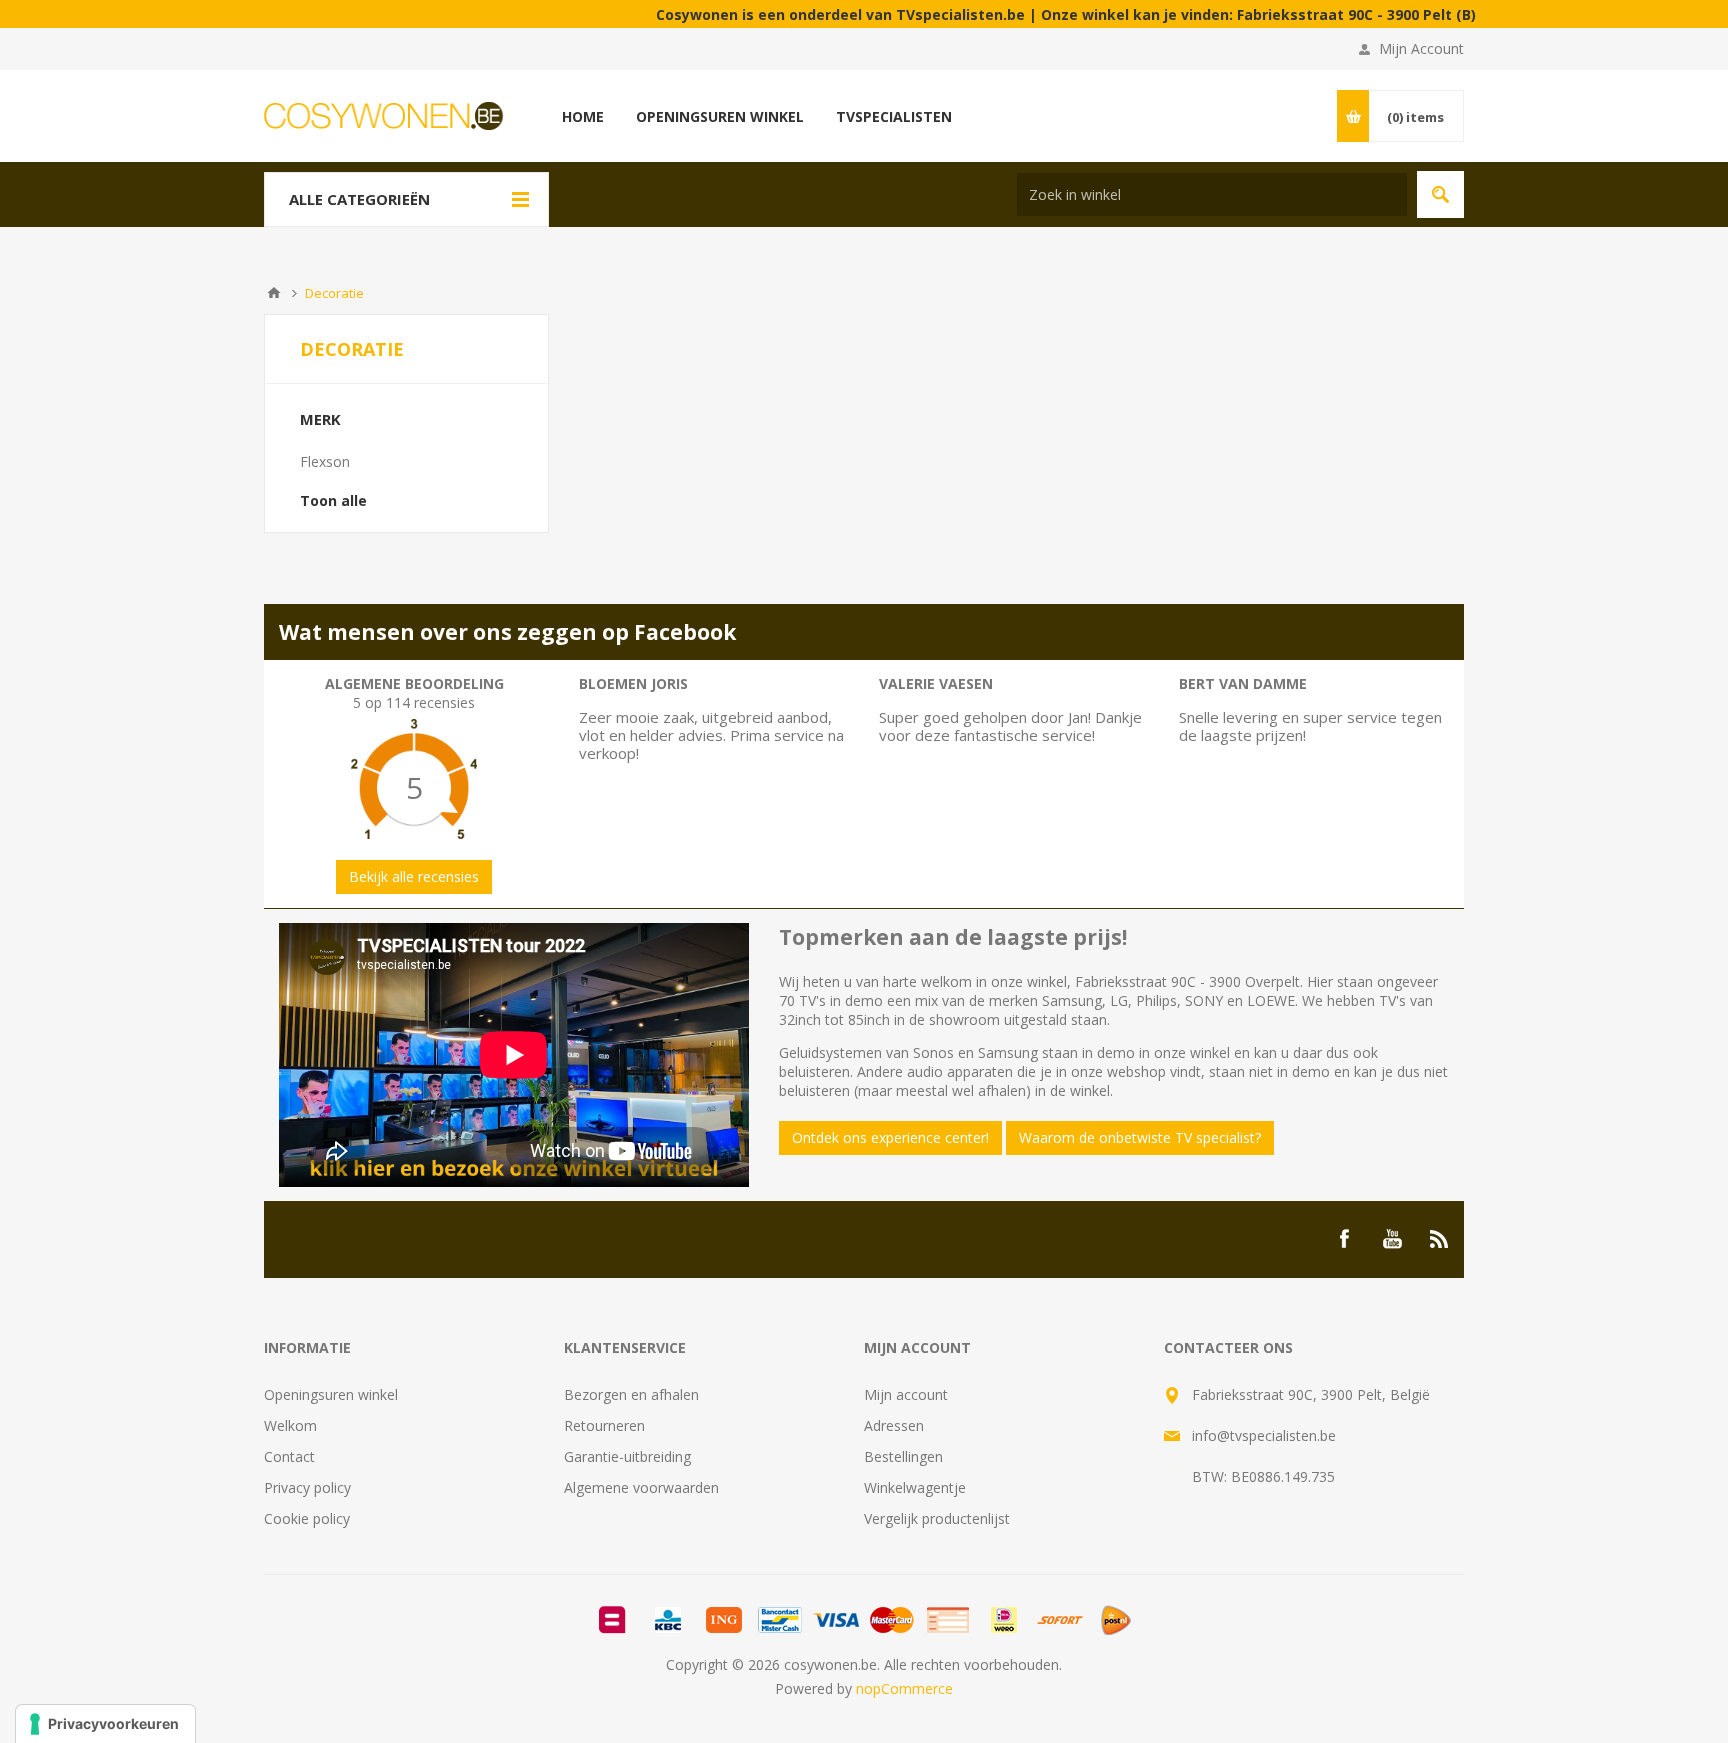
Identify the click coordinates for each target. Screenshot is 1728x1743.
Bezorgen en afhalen (631, 1394)
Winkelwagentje (915, 1487)
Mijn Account (1421, 48)
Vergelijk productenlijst (937, 1518)
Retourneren (604, 1425)
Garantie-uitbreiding (627, 1456)
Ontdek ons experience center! (890, 1137)
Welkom (290, 1425)
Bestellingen (903, 1456)
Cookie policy (307, 1518)
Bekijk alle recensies (414, 876)
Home (274, 293)
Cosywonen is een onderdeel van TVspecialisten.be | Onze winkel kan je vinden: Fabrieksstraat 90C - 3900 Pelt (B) (1018, 14)
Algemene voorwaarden (641, 1487)
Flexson (325, 461)
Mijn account (906, 1394)
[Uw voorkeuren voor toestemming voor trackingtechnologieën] (105, 1724)
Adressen (894, 1425)
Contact (289, 1456)
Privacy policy (307, 1487)
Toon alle (333, 500)
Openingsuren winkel (331, 1394)
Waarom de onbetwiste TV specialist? (1140, 1137)
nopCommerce (904, 1688)
